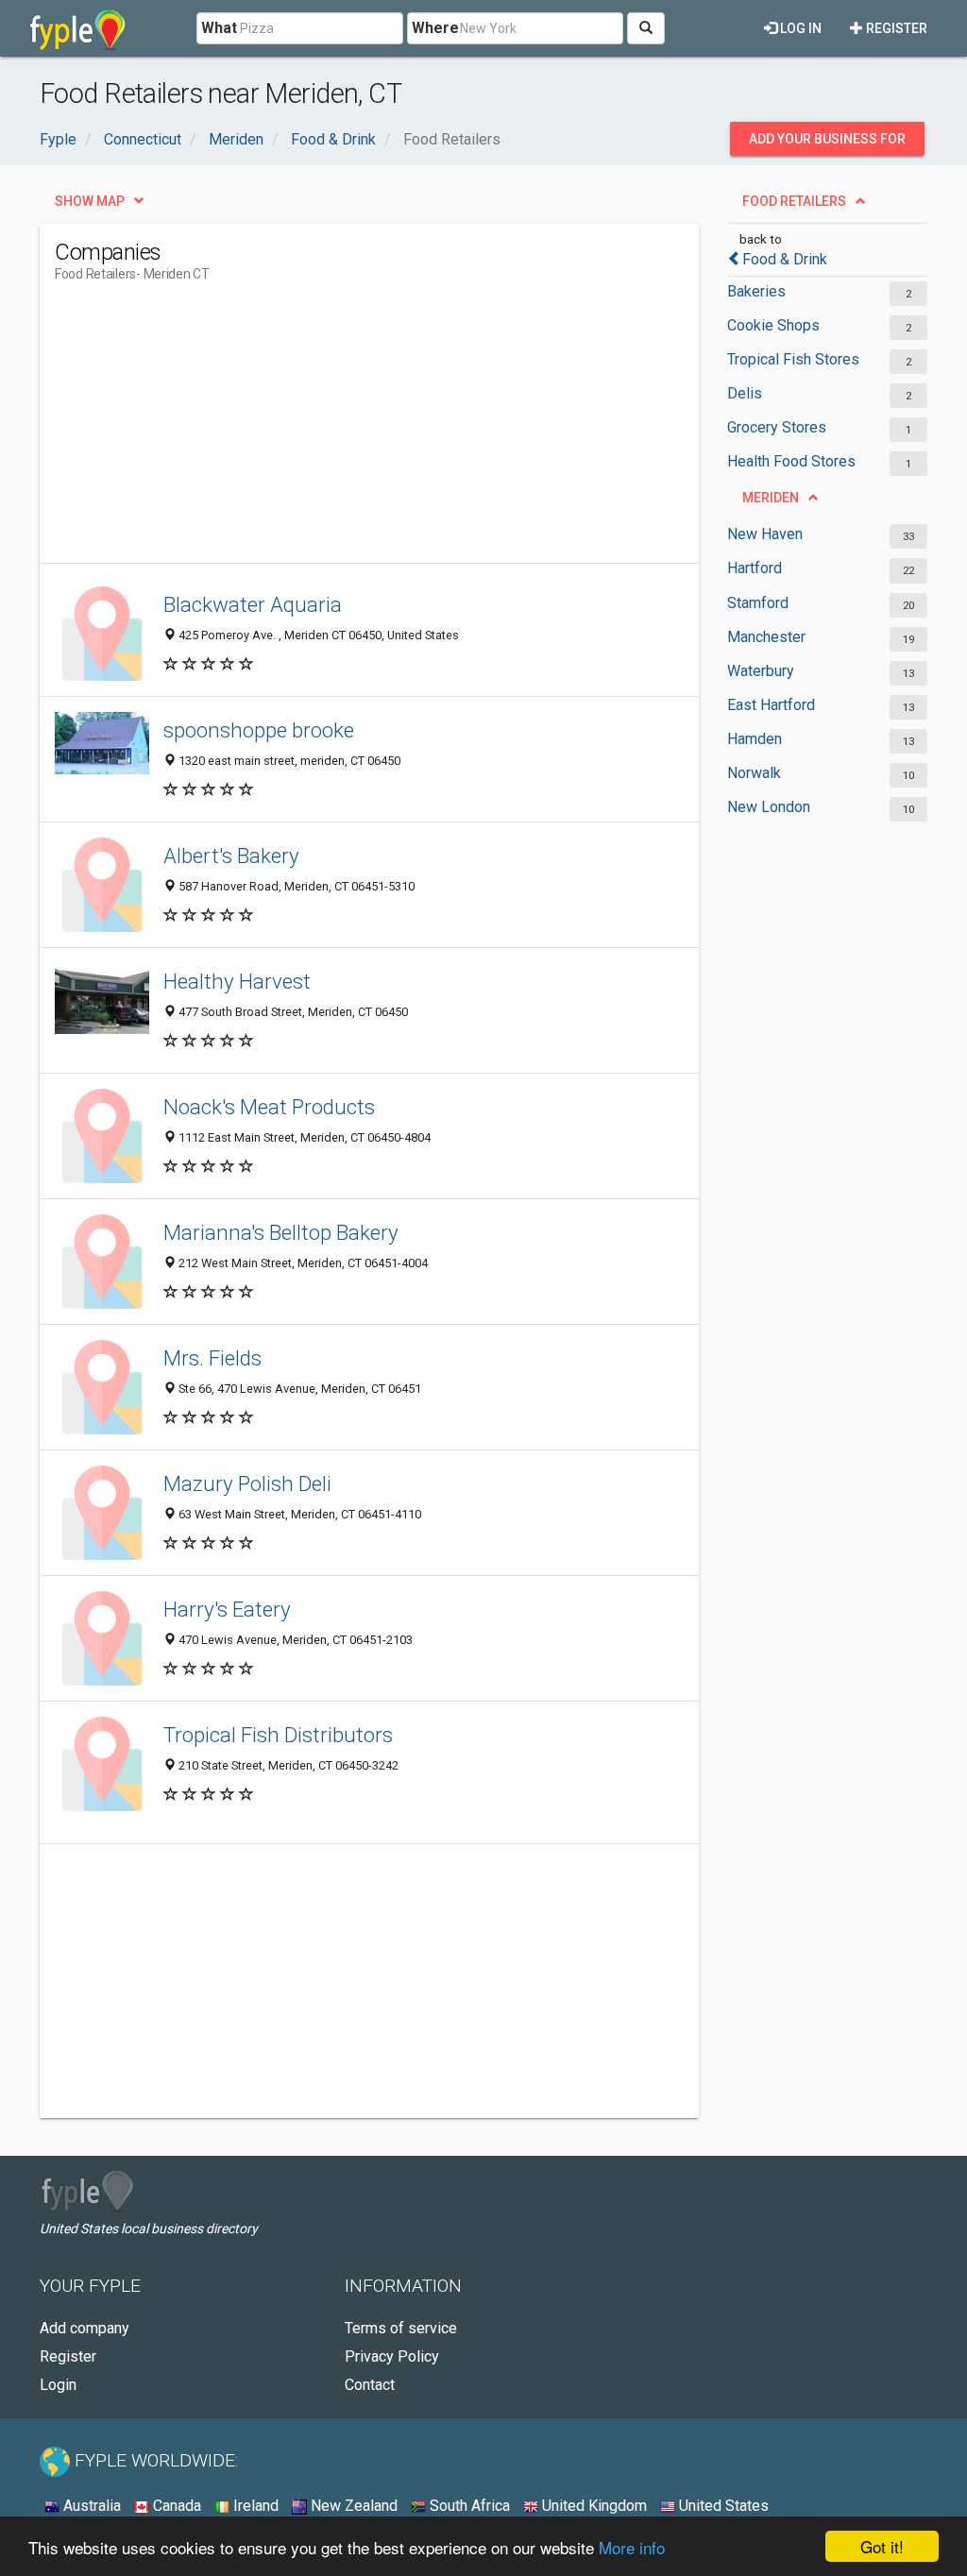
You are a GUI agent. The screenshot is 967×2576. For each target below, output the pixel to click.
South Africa (468, 2506)
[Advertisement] (399, 431)
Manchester (766, 637)
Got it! (882, 2546)
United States (722, 2506)
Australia (90, 2506)
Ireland (254, 2506)
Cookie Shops (773, 325)
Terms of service (401, 2328)
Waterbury (761, 671)
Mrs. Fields (212, 1358)
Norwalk (754, 773)
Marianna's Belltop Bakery (281, 1232)
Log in (799, 28)
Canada (175, 2506)
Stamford (758, 603)
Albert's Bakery (231, 856)
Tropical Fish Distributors (278, 1735)
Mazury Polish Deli (247, 1483)
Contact (370, 2385)
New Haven (765, 534)
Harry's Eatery (227, 1609)
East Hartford (771, 705)
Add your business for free (827, 144)
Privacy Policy (392, 2356)
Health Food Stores (791, 461)
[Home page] (78, 28)
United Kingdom (593, 2506)
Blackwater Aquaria (253, 604)
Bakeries (756, 291)
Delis (745, 393)
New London (769, 807)
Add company (85, 2328)
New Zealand (352, 2506)
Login (58, 2385)
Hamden (755, 739)
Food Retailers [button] (794, 201)
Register (895, 28)
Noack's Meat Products (269, 1107)
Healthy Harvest (237, 981)
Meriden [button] (771, 498)
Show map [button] (90, 201)
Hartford (755, 568)
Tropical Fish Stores (793, 359)
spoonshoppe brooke (259, 730)
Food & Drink (785, 259)
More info (632, 2547)
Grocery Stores (777, 427)
